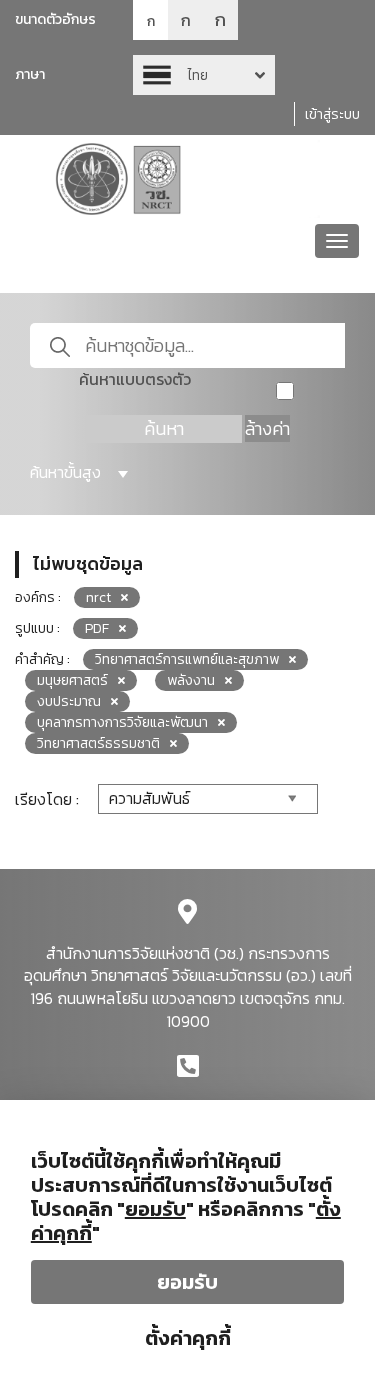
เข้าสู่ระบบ (332, 114)
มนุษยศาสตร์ (72, 680)
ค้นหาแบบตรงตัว (135, 379)
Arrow (204, 75)
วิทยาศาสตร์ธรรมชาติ (98, 743)
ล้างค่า (267, 428)
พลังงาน (191, 680)
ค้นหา (164, 428)
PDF (97, 628)
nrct (98, 597)
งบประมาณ (69, 701)
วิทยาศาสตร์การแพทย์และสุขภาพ (187, 659)
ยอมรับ (187, 1282)
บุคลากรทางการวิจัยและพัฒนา (122, 722)
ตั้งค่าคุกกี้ (188, 1338)
